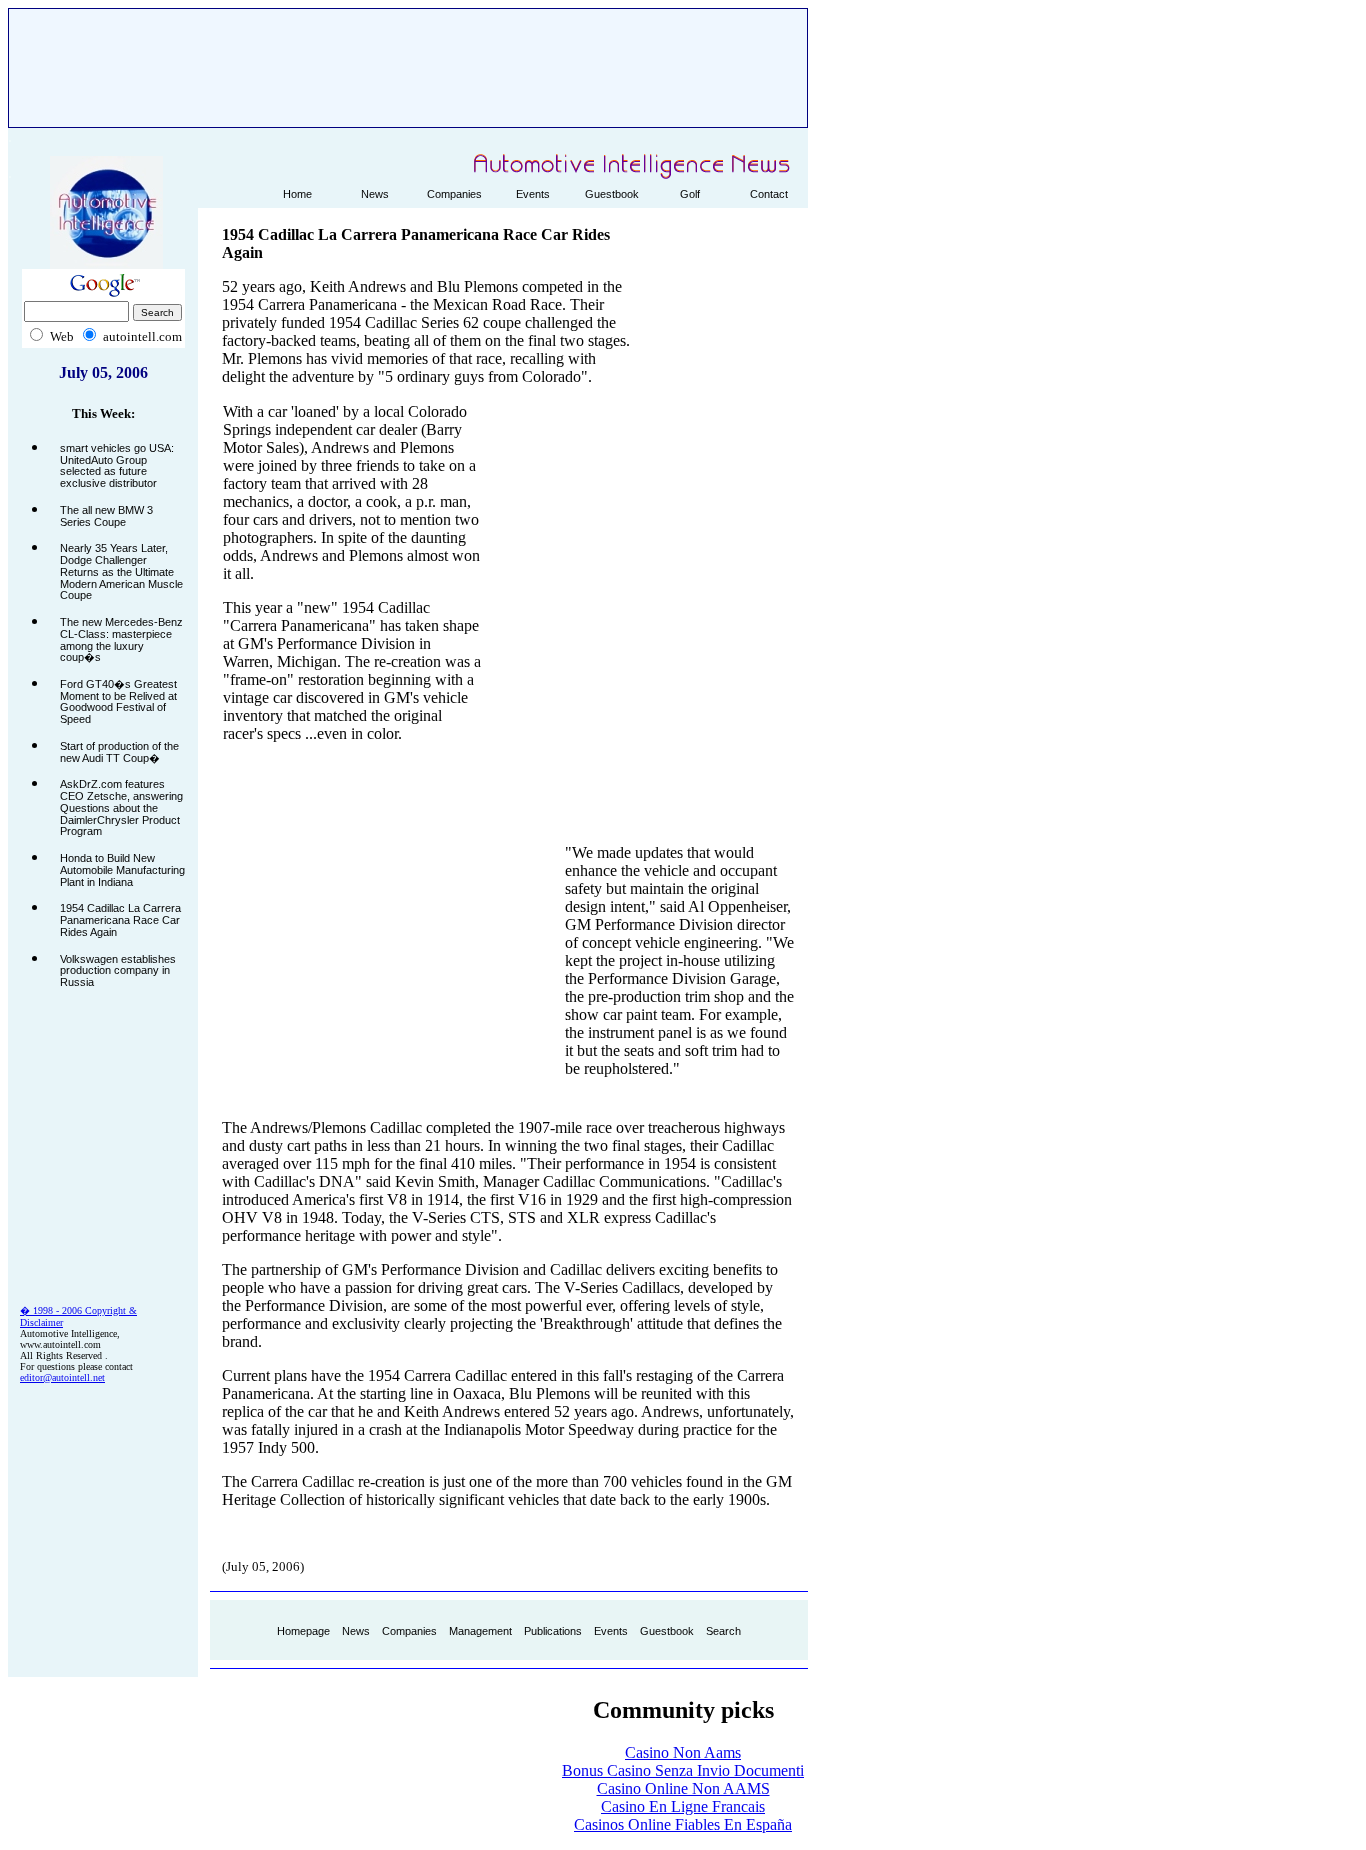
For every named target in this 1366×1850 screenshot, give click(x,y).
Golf (690, 194)
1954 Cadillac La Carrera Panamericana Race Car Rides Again (120, 919)
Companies (454, 194)
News (375, 194)
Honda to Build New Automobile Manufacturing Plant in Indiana (122, 869)
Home (297, 194)
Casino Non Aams (683, 1752)
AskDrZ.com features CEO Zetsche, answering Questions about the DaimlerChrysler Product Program (121, 807)
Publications (553, 1631)
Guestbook (612, 194)
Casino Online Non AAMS (683, 1788)
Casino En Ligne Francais (683, 1806)
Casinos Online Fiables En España (683, 1824)
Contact (769, 194)
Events (533, 194)
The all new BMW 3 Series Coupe (106, 516)
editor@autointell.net (62, 1377)
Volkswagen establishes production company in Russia (118, 970)
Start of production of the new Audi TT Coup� (119, 752)
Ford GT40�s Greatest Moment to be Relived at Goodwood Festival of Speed (118, 701)
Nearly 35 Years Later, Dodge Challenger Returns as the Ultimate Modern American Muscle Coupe (121, 571)
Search (723, 1631)
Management (480, 1631)
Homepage (303, 1631)
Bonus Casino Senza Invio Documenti (683, 1770)
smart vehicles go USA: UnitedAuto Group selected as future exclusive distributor (117, 465)
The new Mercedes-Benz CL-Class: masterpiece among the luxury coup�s (121, 639)
